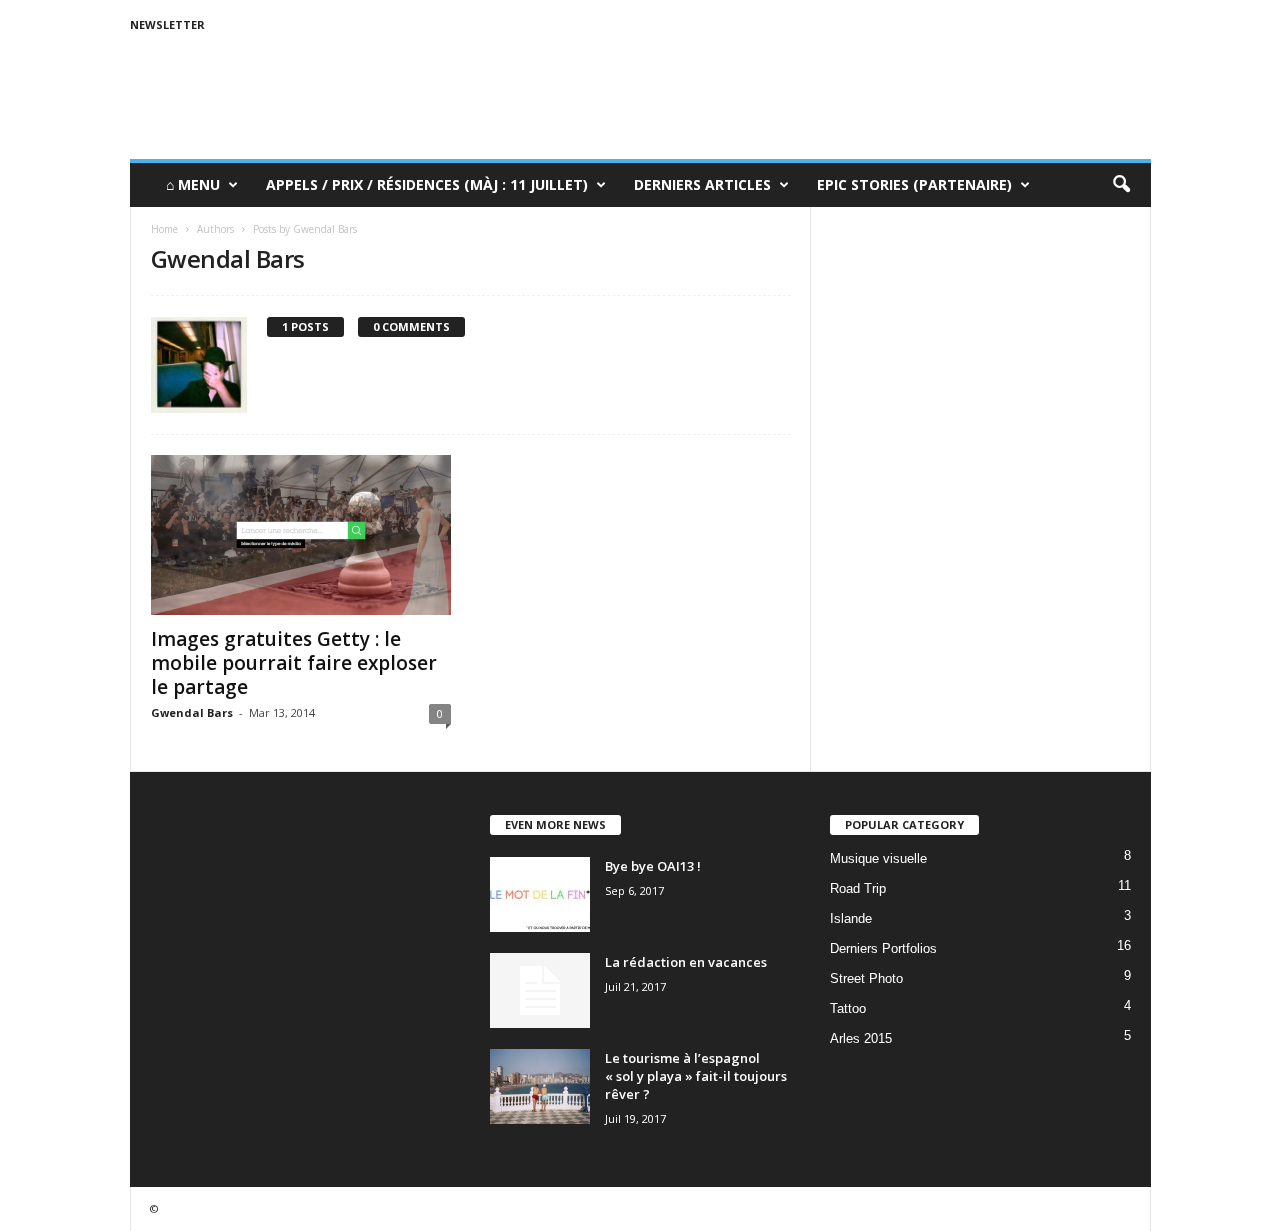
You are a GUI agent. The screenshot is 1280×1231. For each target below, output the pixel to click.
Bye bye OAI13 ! (653, 866)
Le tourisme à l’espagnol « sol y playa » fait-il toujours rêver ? (696, 1076)
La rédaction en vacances (686, 962)
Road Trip (858, 888)
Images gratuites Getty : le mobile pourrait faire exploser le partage (294, 663)
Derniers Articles (702, 184)
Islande (851, 918)
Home (164, 229)
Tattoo (848, 1008)
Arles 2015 (861, 1038)
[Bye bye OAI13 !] (540, 894)
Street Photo (866, 978)
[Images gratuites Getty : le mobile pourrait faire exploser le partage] (301, 535)
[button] (1121, 185)
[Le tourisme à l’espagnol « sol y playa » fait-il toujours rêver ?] (540, 1086)
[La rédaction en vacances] (540, 990)
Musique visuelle (878, 858)
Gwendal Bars (192, 712)
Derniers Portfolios (883, 948)
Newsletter (167, 24)
